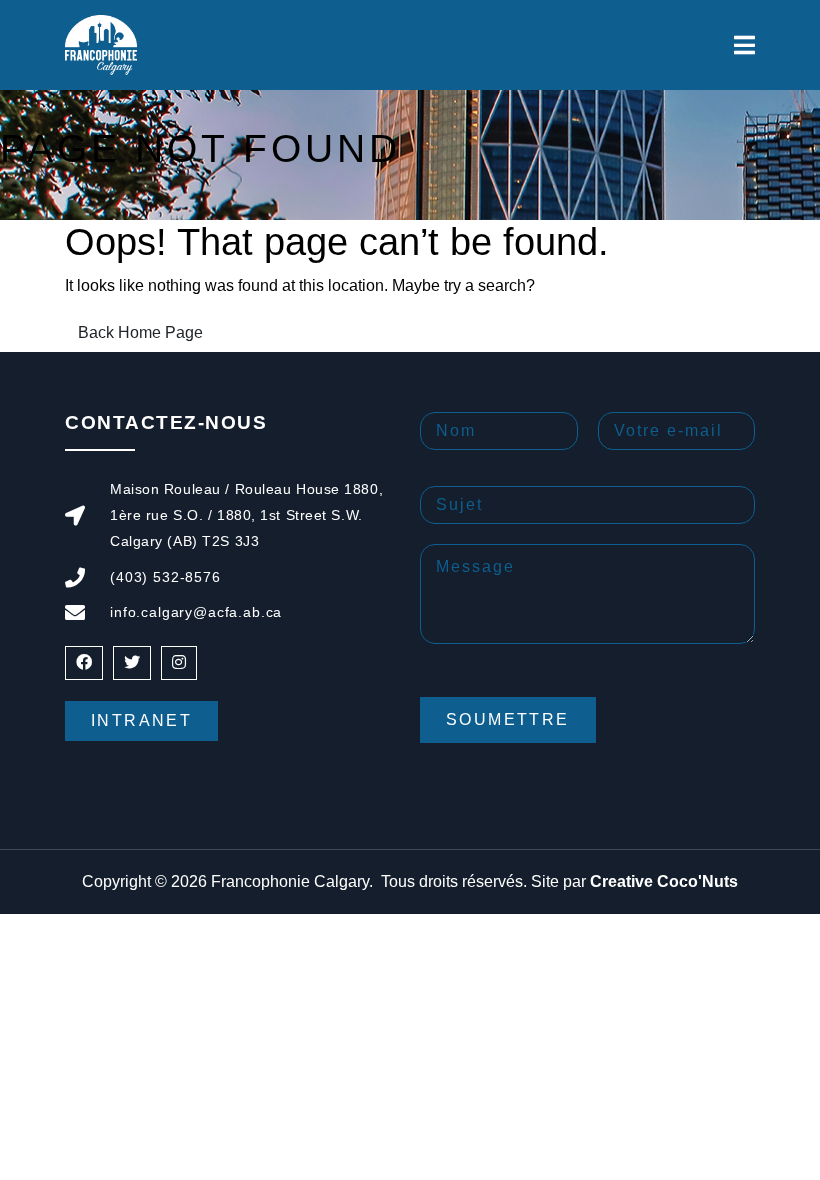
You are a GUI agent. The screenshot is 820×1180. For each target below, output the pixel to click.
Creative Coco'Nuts (664, 881)
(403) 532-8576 (165, 577)
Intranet (141, 720)
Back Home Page (140, 332)
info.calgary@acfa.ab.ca (196, 612)
